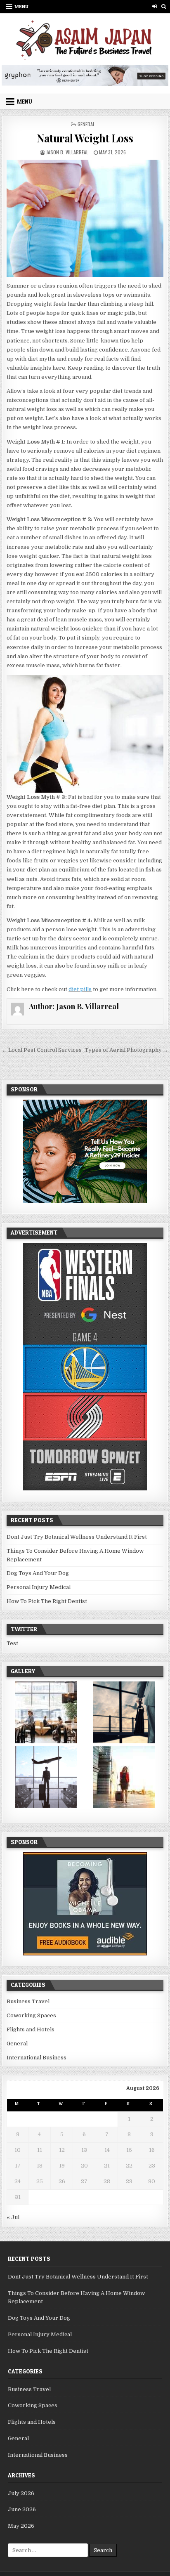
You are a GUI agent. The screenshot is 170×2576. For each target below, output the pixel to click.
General (86, 124)
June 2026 (22, 2509)
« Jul (13, 2217)
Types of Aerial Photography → (126, 1050)
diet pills (80, 989)
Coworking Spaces (31, 2015)
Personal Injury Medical (39, 1587)
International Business (37, 2058)
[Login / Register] (155, 6)
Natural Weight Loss (85, 138)
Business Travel (28, 2001)
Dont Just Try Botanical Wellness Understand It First (77, 1537)
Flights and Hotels (31, 2029)
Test (12, 1643)
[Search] (164, 6)
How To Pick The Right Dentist (47, 1601)
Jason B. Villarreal (67, 152)
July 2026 (21, 2493)
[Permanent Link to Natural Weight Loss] (85, 218)
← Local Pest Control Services (42, 1050)
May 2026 (21, 2526)
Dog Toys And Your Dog (38, 1573)
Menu (21, 6)
